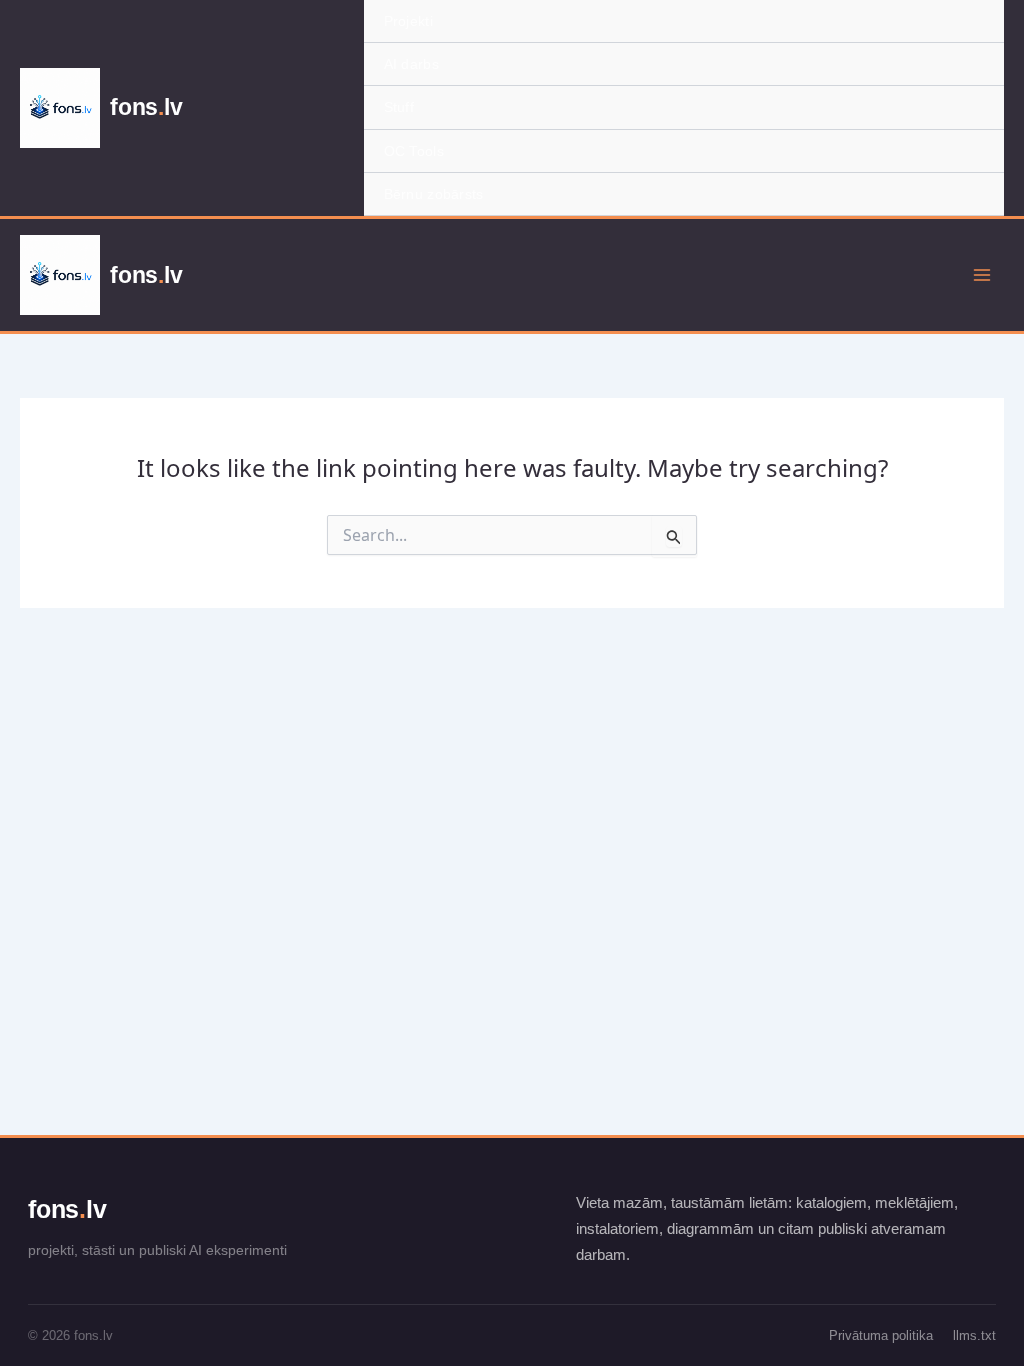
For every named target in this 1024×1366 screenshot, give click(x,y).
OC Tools (414, 151)
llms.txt (974, 1335)
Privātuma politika (881, 1335)
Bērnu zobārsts (434, 194)
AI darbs (411, 64)
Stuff (399, 107)
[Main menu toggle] (982, 275)
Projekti (408, 21)
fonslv (67, 1209)
